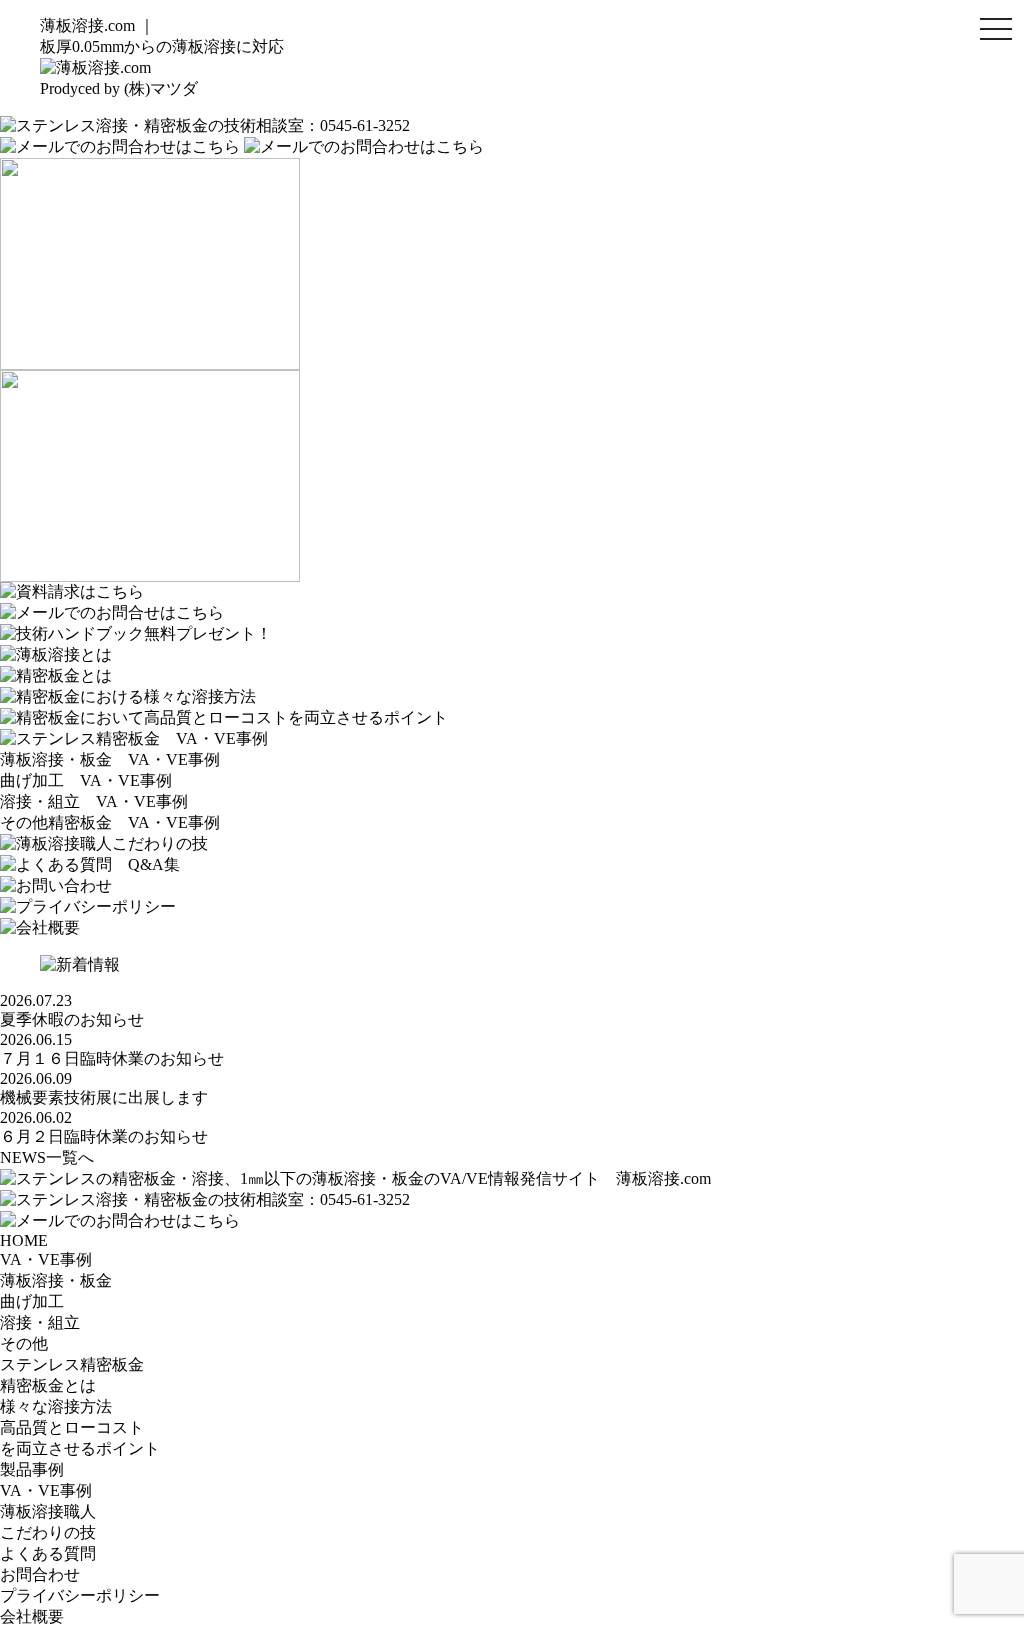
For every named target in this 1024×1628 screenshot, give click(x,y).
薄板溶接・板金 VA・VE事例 (110, 759)
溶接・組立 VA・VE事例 (94, 801)
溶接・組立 (40, 1322)
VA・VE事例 (46, 1259)
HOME (24, 1240)
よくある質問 (48, 1553)
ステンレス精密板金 (72, 1364)
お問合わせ (40, 1574)
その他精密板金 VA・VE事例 (110, 822)
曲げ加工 (32, 1301)
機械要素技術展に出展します (104, 1097)
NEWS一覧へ (47, 1157)
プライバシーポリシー (80, 1595)
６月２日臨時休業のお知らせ (104, 1136)
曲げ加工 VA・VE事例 (86, 780)
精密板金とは (48, 1385)
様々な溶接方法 (56, 1406)
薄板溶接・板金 (56, 1280)
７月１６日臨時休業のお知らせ (112, 1058)
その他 (24, 1343)
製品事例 (32, 1469)
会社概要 (32, 1616)
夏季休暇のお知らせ (72, 1019)
